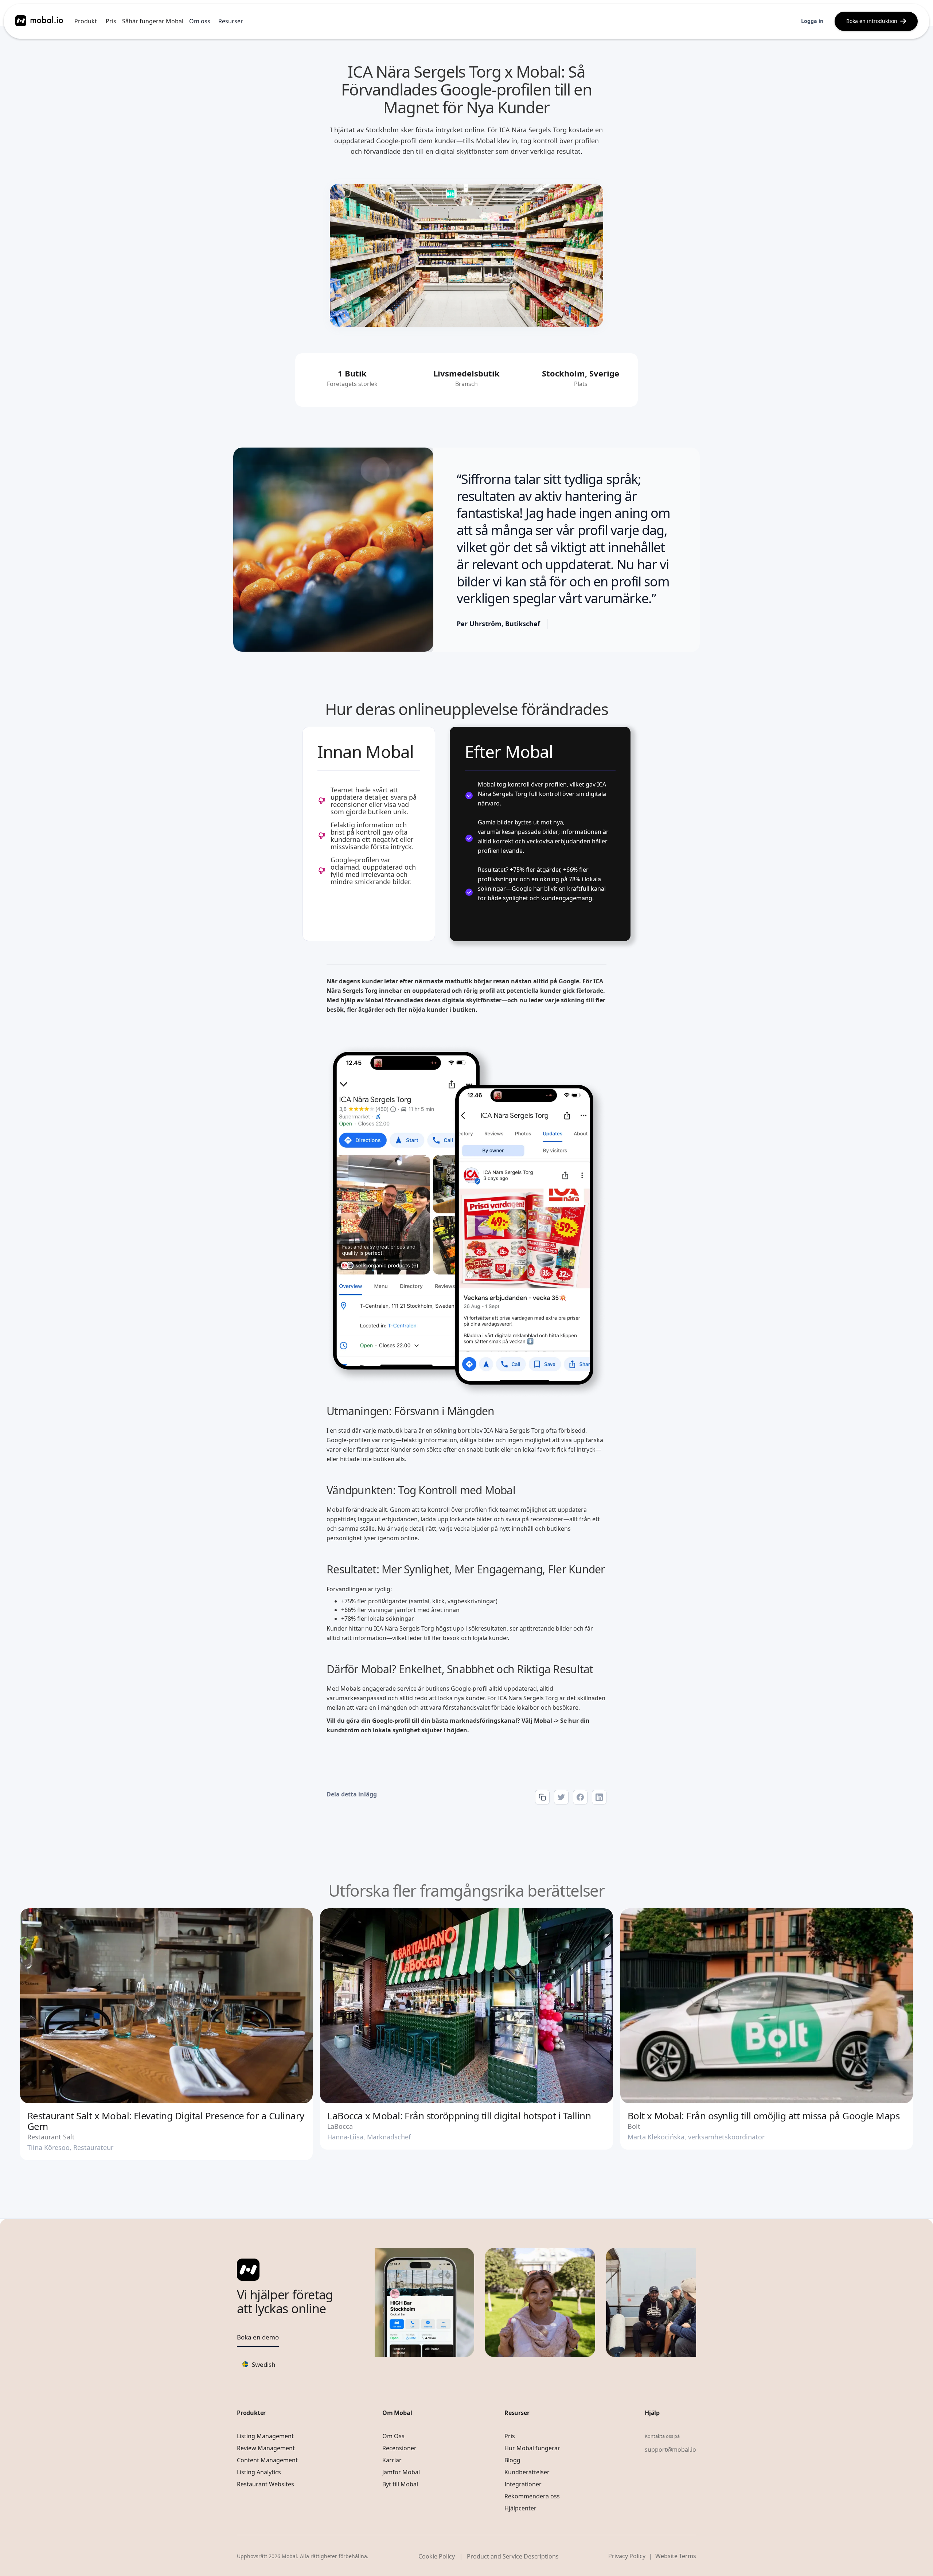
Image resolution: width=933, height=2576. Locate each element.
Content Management (267, 2460)
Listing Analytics (259, 2472)
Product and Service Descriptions (513, 2556)
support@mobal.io (670, 2450)
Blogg (512, 2460)
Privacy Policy (627, 2556)
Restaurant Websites (266, 2484)
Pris (111, 21)
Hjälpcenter (520, 2508)
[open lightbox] (333, 550)
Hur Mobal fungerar (532, 2448)
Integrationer (523, 2484)
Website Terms (676, 2556)
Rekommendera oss (532, 2496)
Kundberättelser (527, 2472)
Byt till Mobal (400, 2484)
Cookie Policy (437, 2556)
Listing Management (265, 2436)
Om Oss (393, 2436)
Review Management (266, 2448)
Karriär (392, 2460)
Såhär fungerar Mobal (153, 21)
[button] (86, 21)
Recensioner (399, 2448)
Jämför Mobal (401, 2472)
